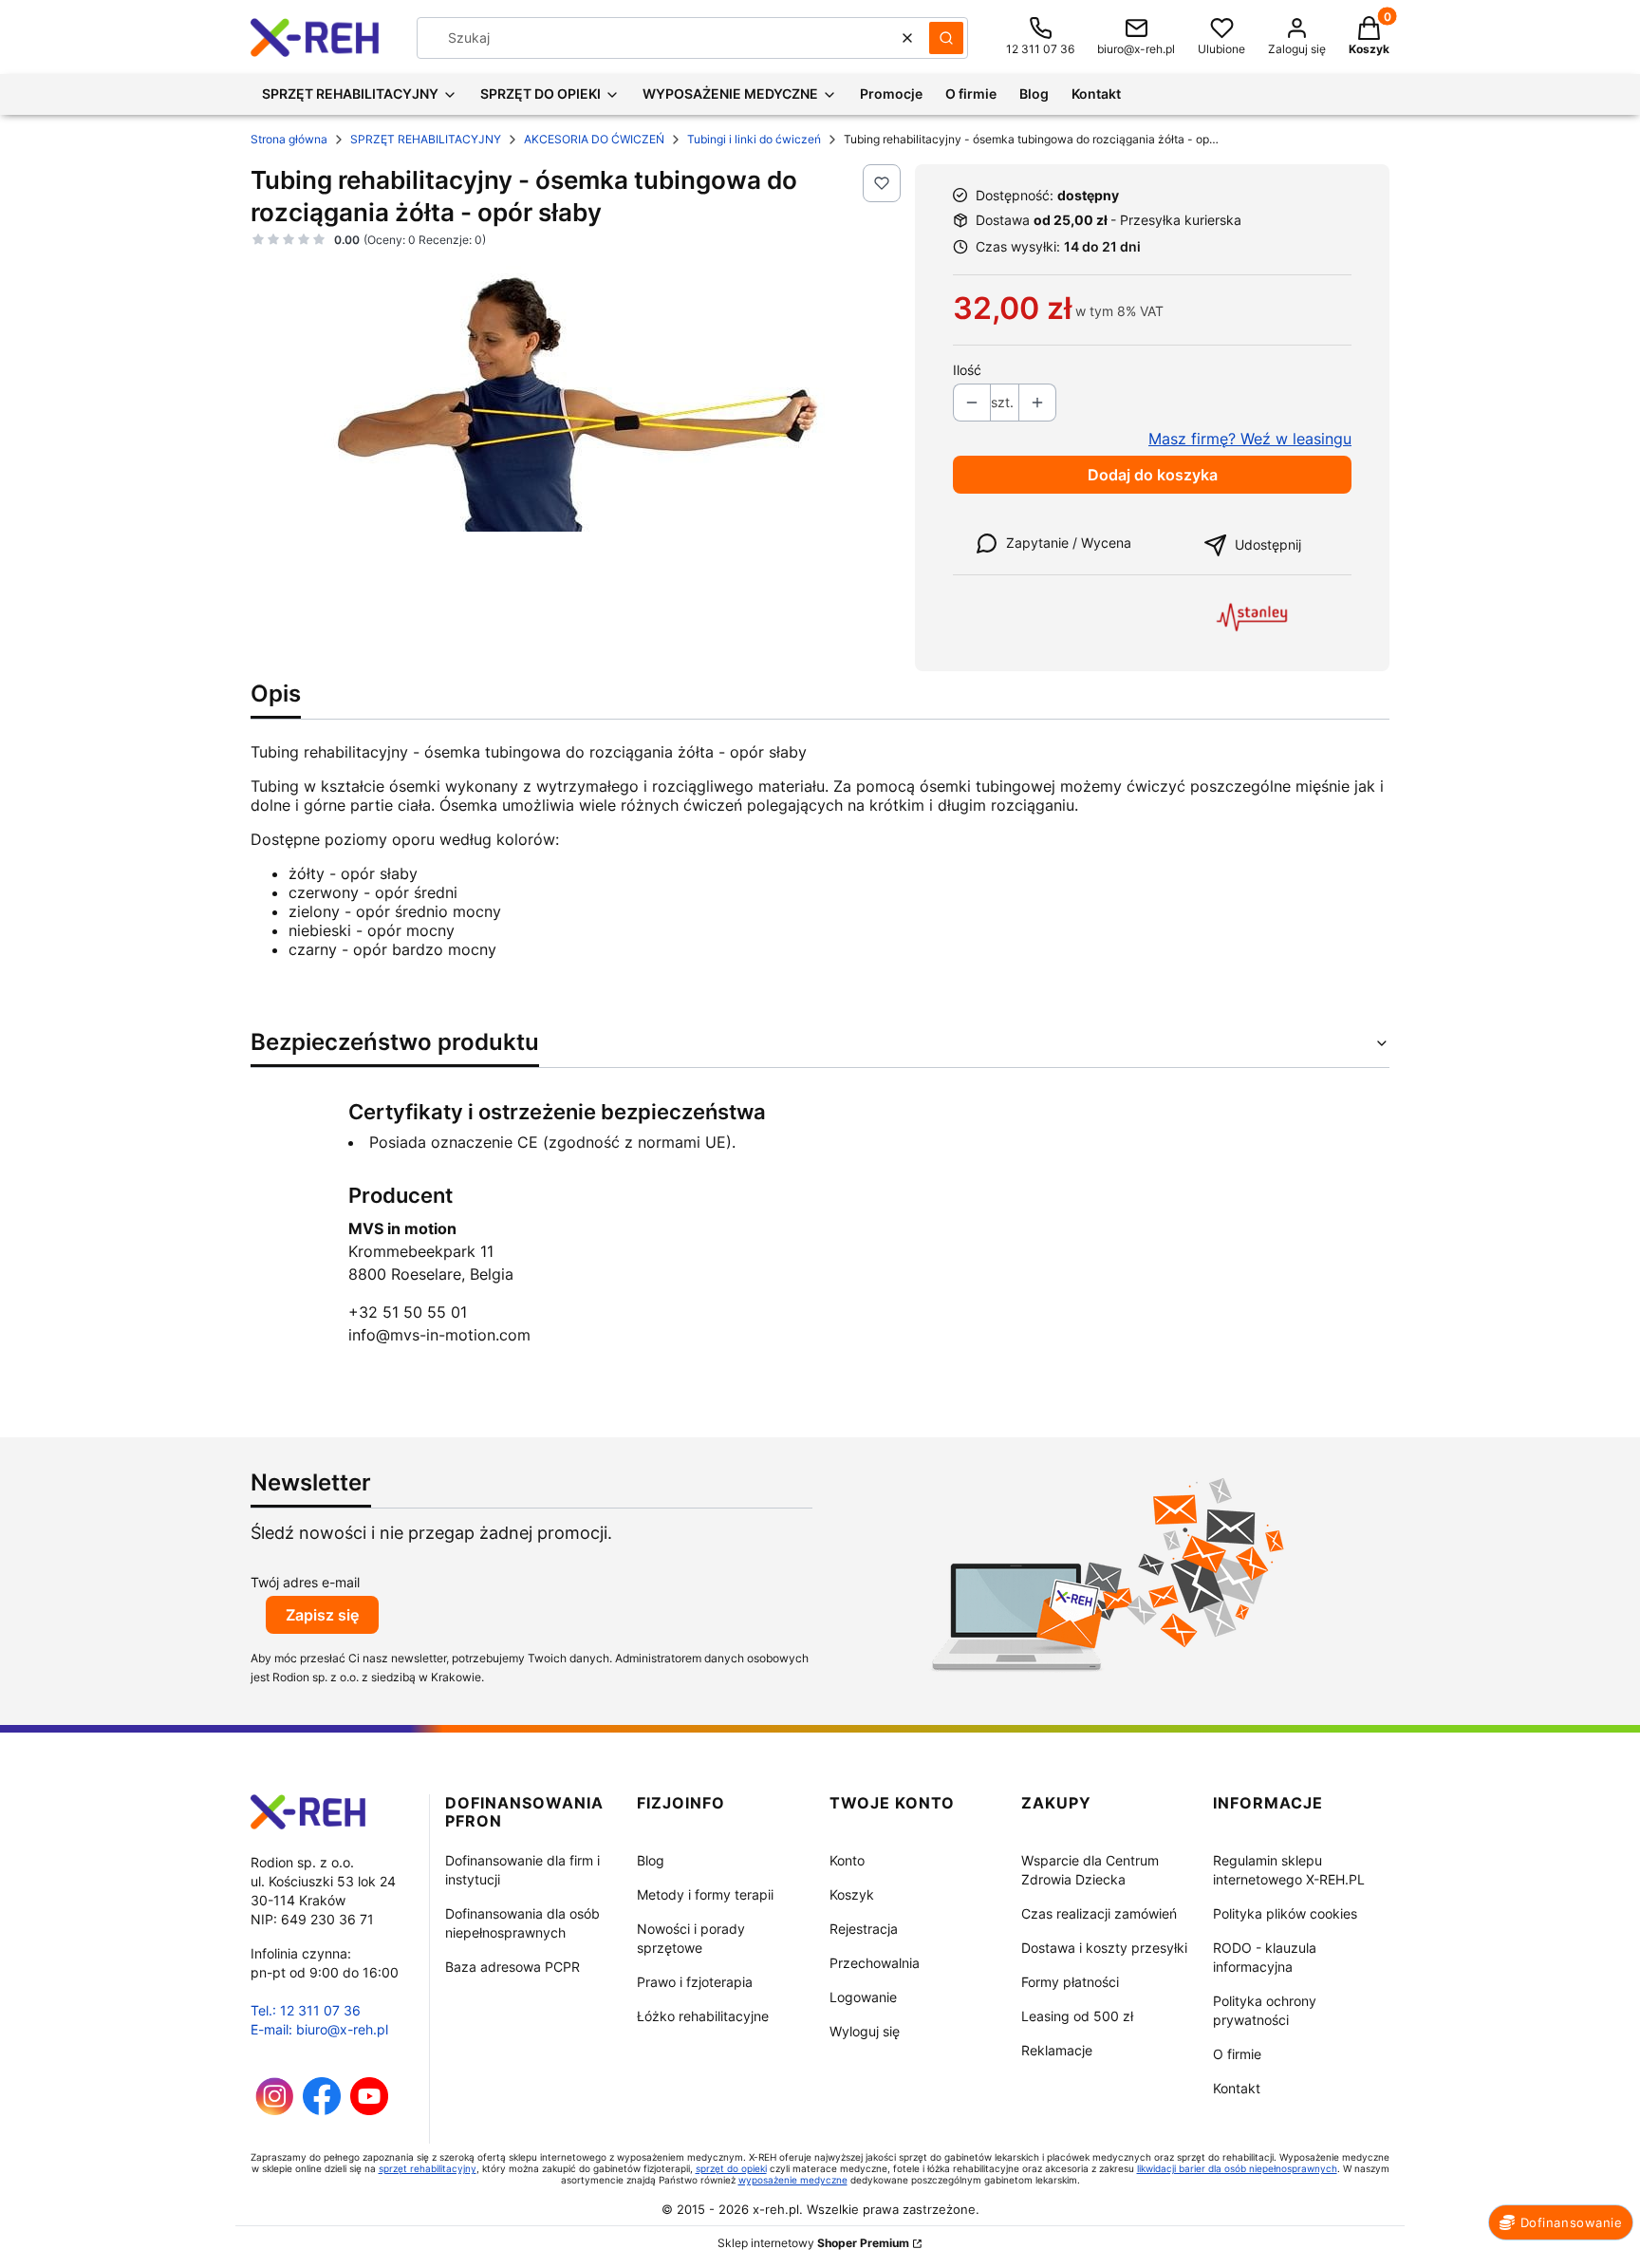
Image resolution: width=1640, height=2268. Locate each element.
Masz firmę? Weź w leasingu (1250, 439)
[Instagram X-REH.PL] (275, 2110)
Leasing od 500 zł (1077, 2016)
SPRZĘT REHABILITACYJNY (426, 139)
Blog (651, 1860)
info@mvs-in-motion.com (439, 1335)
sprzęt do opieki (731, 2168)
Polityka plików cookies (1285, 1913)
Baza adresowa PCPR (512, 1967)
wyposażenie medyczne (793, 2180)
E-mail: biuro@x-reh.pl (319, 2029)
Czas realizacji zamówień (1099, 1913)
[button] (946, 38)
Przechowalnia (875, 1963)
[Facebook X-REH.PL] (322, 2110)
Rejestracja (864, 1929)
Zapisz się (322, 1615)
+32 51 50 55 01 (408, 1312)
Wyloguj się (865, 2031)
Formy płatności (1070, 1982)
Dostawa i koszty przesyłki (1104, 1948)
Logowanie (863, 1997)
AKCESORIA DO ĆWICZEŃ (594, 139)
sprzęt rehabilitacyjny (428, 2168)
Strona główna (289, 139)
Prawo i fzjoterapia (695, 1982)
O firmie (1237, 2054)
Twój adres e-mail (305, 1582)
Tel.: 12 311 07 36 (306, 2010)
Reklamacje (1057, 2050)
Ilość (967, 370)
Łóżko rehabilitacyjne (703, 2016)
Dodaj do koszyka (1153, 475)
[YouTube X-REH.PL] (369, 2110)
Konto (847, 1860)
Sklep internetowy (813, 2243)
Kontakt (1237, 2088)
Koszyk (852, 1894)
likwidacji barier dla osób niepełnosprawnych (1237, 2168)
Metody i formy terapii (705, 1894)
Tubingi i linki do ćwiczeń (754, 139)
